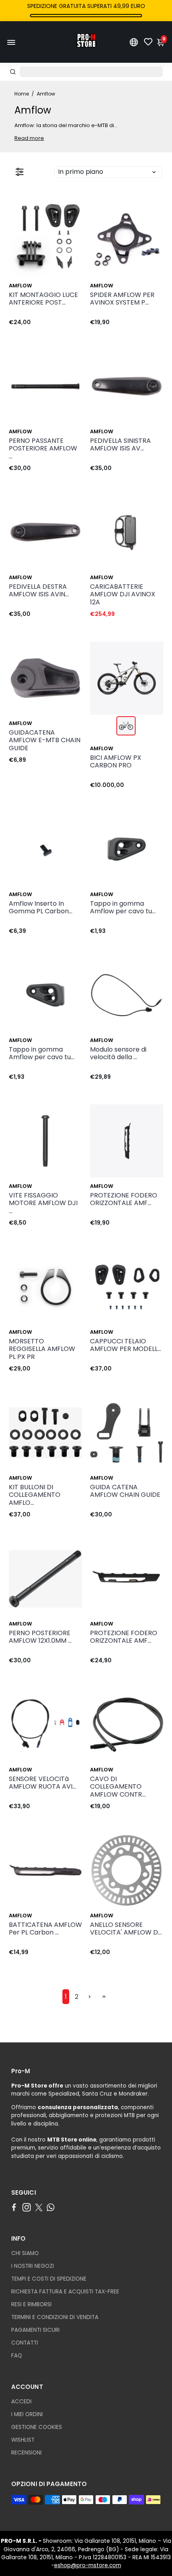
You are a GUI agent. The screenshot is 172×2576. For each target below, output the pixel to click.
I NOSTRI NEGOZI (33, 2266)
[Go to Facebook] (14, 2207)
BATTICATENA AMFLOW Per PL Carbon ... (45, 1929)
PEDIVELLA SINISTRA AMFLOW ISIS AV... (120, 445)
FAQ (17, 2356)
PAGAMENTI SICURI (35, 2330)
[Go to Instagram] (27, 2207)
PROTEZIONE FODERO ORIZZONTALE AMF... (124, 1199)
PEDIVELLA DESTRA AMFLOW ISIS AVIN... (39, 591)
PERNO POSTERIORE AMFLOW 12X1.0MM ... (40, 1637)
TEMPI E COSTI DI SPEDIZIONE (49, 2279)
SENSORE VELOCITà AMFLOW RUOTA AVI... (42, 1783)
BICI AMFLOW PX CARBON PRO (116, 762)
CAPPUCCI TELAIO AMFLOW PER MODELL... (126, 1345)
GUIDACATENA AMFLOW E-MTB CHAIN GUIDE (45, 740)
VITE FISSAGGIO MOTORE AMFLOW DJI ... (43, 1203)
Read (21, 138)
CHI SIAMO (25, 2253)
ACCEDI (21, 2402)
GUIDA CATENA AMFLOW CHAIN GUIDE (125, 1491)
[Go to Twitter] (39, 2207)
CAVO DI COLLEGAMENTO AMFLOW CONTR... (118, 1787)
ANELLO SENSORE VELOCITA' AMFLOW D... (126, 1929)
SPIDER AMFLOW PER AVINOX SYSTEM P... (122, 299)
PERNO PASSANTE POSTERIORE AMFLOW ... (43, 449)
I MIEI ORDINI (27, 2414)
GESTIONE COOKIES (37, 2427)
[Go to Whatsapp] (51, 2207)
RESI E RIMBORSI (31, 2304)
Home (22, 94)
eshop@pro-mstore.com (88, 2565)
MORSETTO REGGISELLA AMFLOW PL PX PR (42, 1349)
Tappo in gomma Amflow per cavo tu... (123, 908)
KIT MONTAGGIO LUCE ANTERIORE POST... (43, 299)
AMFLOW (20, 286)
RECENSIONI (26, 2453)
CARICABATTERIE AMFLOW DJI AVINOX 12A (123, 595)
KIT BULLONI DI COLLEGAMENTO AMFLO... (35, 1495)
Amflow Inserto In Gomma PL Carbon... (41, 908)
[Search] (13, 72)
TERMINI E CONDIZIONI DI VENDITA (55, 2317)
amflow (102, 431)
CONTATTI (25, 2343)
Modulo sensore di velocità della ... (118, 1054)
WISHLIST (23, 2440)
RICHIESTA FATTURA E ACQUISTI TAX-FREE (65, 2292)
